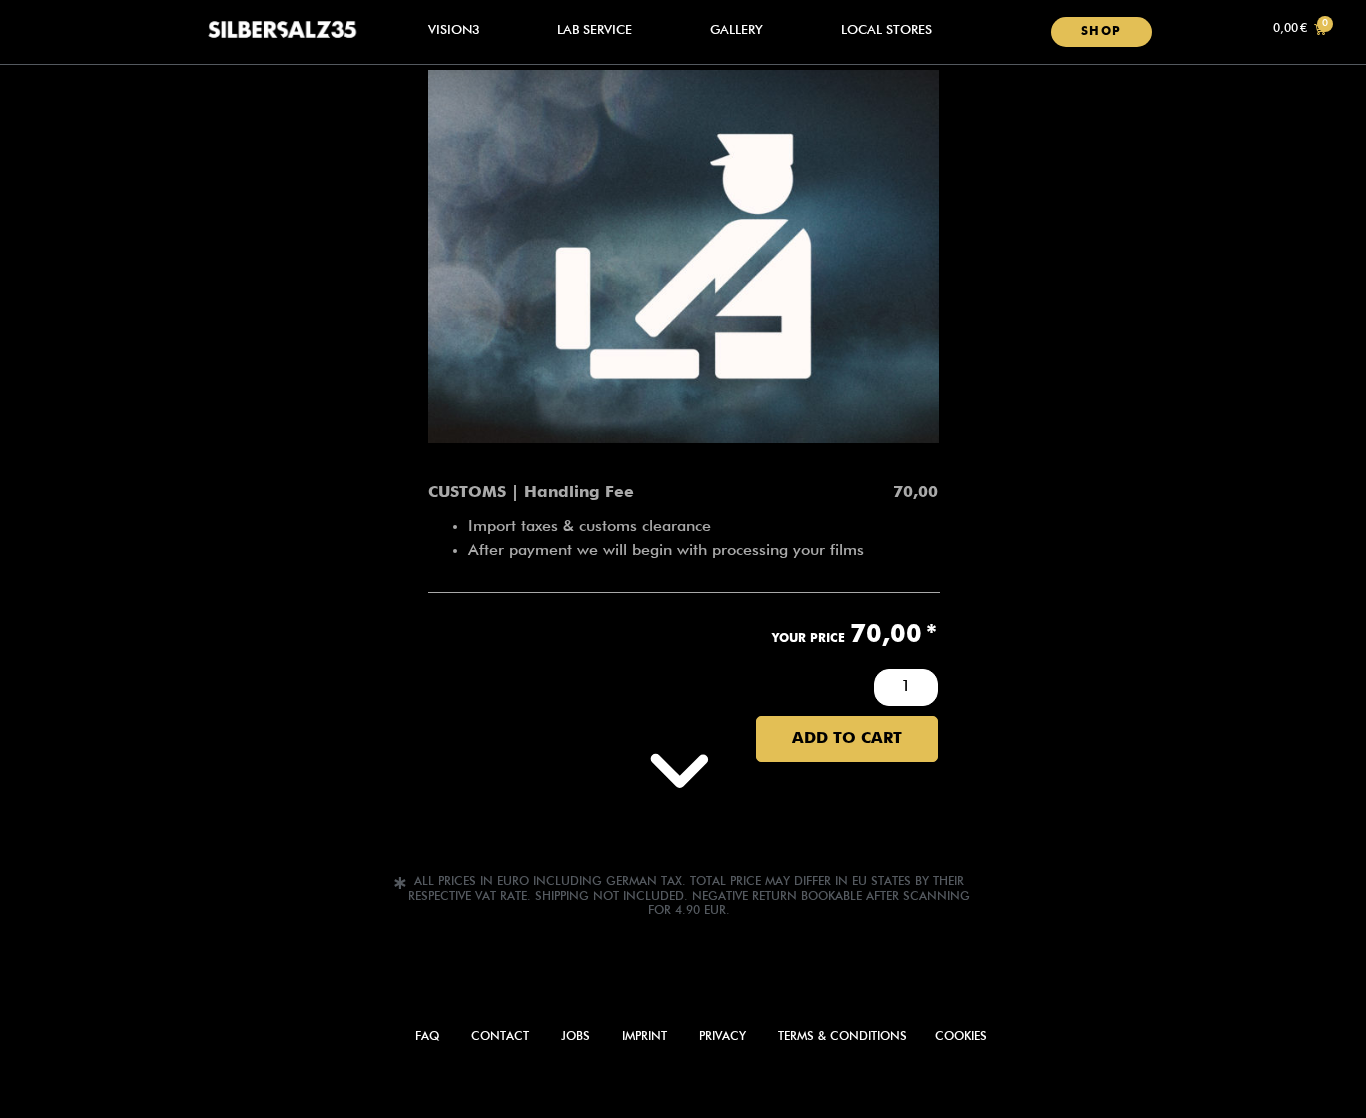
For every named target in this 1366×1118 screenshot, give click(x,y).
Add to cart (847, 739)
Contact (500, 1037)
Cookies (961, 1037)
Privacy (722, 1037)
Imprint (644, 1037)
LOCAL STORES (886, 30)
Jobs (575, 1037)
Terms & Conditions (842, 1037)
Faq (427, 1037)
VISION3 (454, 30)
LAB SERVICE (594, 30)
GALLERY (736, 30)
